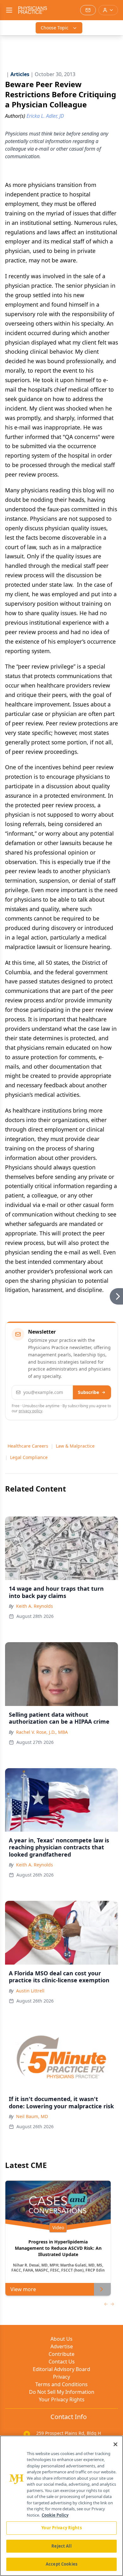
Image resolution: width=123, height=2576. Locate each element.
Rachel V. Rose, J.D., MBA (42, 1732)
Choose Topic (55, 28)
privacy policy (30, 1411)
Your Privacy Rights (62, 2399)
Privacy (61, 2377)
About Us (61, 2339)
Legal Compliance (29, 1457)
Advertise (62, 2346)
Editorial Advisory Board (61, 2369)
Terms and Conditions (61, 2384)
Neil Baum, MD (32, 2116)
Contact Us (62, 2362)
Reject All (61, 2546)
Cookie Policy (55, 2515)
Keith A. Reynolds (35, 1606)
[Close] (115, 2444)
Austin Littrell (30, 1991)
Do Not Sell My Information (62, 2392)
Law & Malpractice (75, 1446)
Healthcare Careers (28, 1446)
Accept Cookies (61, 2564)
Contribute (61, 2354)
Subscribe (88, 1392)
